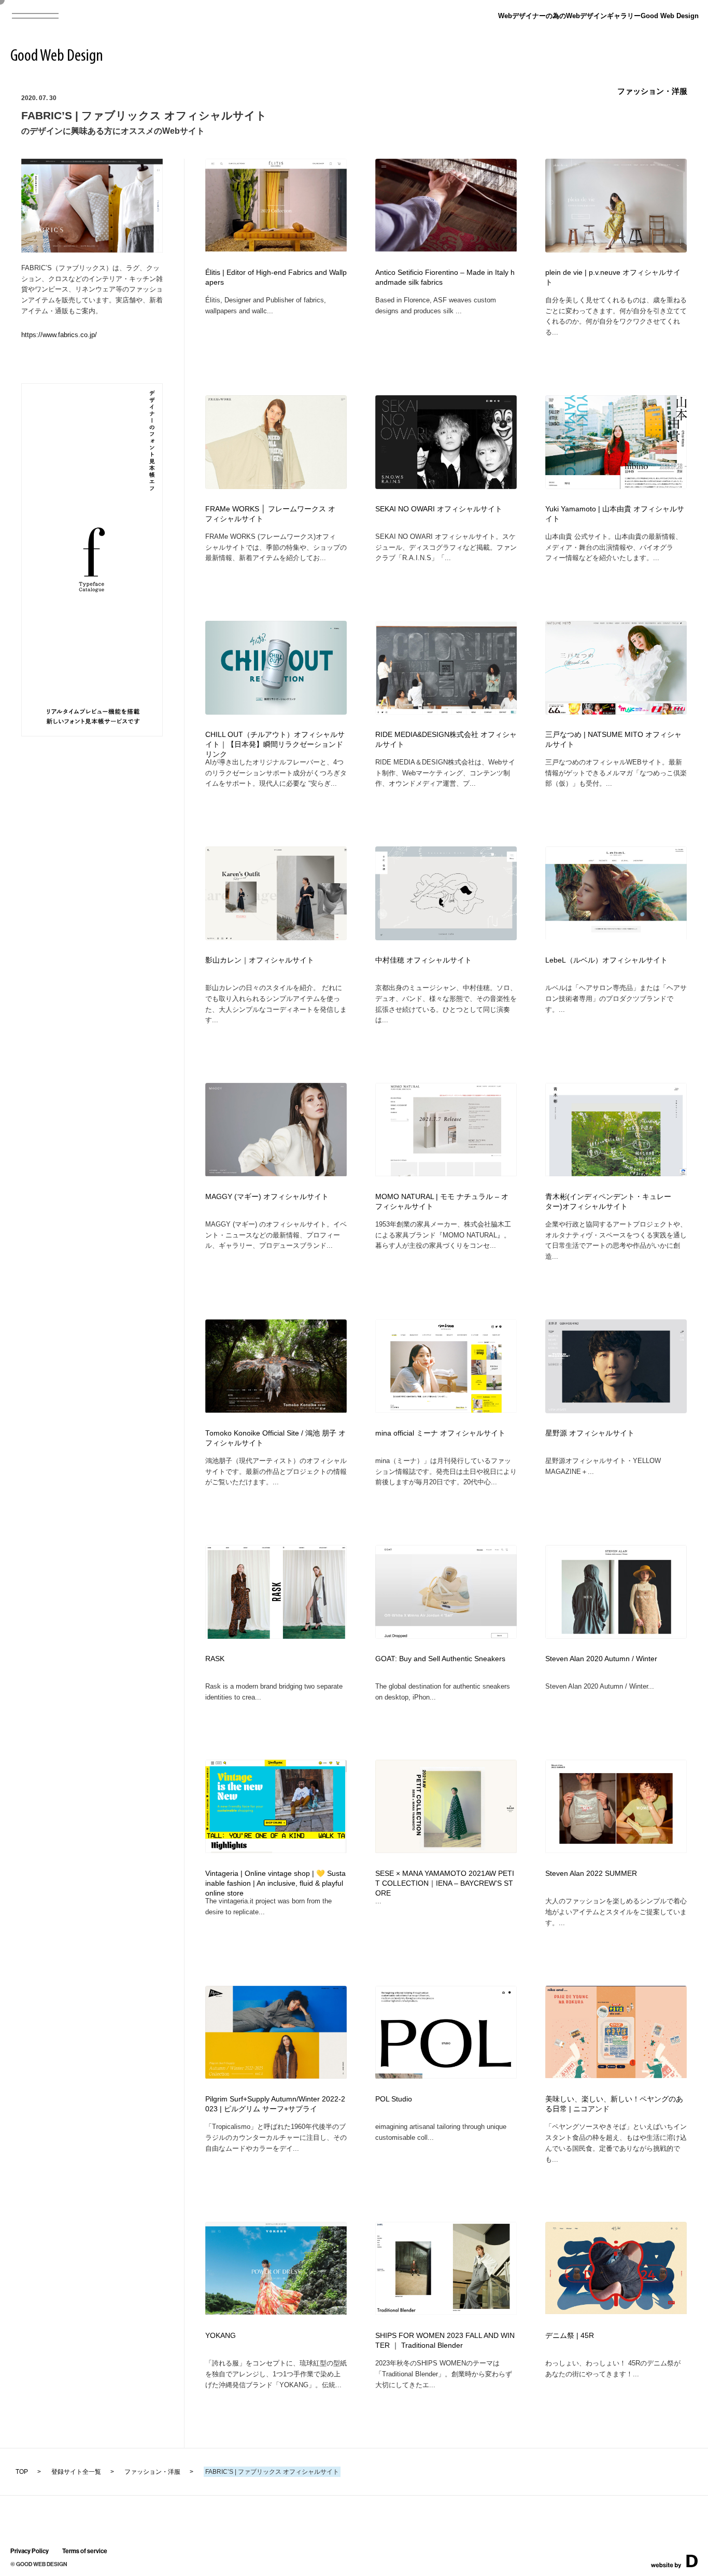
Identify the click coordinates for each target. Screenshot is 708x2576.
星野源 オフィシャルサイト (590, 1433)
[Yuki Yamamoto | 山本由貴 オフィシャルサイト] (616, 486)
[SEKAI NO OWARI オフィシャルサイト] (446, 486)
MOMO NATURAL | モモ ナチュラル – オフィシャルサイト (442, 1202)
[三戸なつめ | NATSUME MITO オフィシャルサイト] (616, 711)
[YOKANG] (276, 2311)
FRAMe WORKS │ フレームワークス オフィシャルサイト (270, 514)
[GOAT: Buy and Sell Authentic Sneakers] (446, 1635)
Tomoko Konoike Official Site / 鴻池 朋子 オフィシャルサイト (275, 1438)
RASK (215, 1659)
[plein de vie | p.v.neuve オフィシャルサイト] (616, 249)
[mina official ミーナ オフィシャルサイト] (446, 1409)
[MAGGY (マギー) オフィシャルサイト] (276, 1173)
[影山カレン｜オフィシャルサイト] (276, 937)
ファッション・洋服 (652, 91)
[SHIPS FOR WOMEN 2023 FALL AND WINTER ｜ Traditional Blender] (446, 2311)
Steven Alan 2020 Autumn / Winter (601, 1659)
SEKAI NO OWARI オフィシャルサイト (439, 509)
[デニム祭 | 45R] (616, 2311)
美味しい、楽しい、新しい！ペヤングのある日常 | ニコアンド (614, 2104)
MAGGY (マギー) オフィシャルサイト (267, 1197)
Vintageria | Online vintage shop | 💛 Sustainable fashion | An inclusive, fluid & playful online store (275, 1883)
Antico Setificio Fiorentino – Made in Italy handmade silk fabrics (445, 277)
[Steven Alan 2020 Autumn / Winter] (616, 1635)
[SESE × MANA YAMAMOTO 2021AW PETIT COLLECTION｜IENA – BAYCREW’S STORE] (446, 1850)
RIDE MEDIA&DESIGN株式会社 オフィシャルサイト (446, 740)
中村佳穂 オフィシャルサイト (423, 960)
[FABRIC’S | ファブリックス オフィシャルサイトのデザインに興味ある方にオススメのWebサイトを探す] (92, 249)
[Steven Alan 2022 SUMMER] (616, 1850)
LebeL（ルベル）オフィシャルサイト (606, 960)
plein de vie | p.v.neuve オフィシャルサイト (613, 277)
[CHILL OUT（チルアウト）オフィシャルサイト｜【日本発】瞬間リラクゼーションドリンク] (276, 711)
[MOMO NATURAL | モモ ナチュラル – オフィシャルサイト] (446, 1173)
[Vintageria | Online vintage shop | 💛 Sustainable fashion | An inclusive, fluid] (276, 1850)
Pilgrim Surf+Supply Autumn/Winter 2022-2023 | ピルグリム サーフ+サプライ (275, 2104)
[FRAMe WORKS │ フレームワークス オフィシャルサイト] (276, 486)
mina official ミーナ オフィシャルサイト (440, 1433)
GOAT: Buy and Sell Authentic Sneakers (440, 1659)
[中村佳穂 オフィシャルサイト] (446, 937)
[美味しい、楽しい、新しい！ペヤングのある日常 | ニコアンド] (616, 2075)
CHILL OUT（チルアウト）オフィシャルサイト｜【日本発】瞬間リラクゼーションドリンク (275, 744)
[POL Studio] (446, 2075)
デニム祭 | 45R (570, 2336)
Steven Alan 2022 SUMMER (591, 1874)
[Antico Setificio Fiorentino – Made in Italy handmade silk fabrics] (446, 248)
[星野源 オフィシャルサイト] (616, 1410)
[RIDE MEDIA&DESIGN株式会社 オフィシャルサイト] (446, 711)
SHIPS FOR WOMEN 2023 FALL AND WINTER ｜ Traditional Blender (445, 2341)
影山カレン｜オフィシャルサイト (260, 960)
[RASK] (276, 1635)
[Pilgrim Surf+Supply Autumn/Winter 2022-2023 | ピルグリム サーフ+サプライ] (276, 2075)
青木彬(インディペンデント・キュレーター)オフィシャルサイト (608, 1202)
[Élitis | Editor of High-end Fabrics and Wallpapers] (276, 248)
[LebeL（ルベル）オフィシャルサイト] (616, 937)
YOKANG (221, 2336)
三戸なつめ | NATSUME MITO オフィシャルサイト (613, 740)
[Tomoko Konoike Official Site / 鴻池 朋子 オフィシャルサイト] (276, 1409)
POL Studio (394, 2099)
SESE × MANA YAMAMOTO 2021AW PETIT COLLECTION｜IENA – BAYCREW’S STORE (445, 1883)
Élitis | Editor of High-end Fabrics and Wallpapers (276, 277)
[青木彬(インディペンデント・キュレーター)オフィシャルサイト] (616, 1173)
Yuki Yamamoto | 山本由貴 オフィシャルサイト (615, 514)
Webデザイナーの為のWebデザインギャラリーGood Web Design (598, 16)
